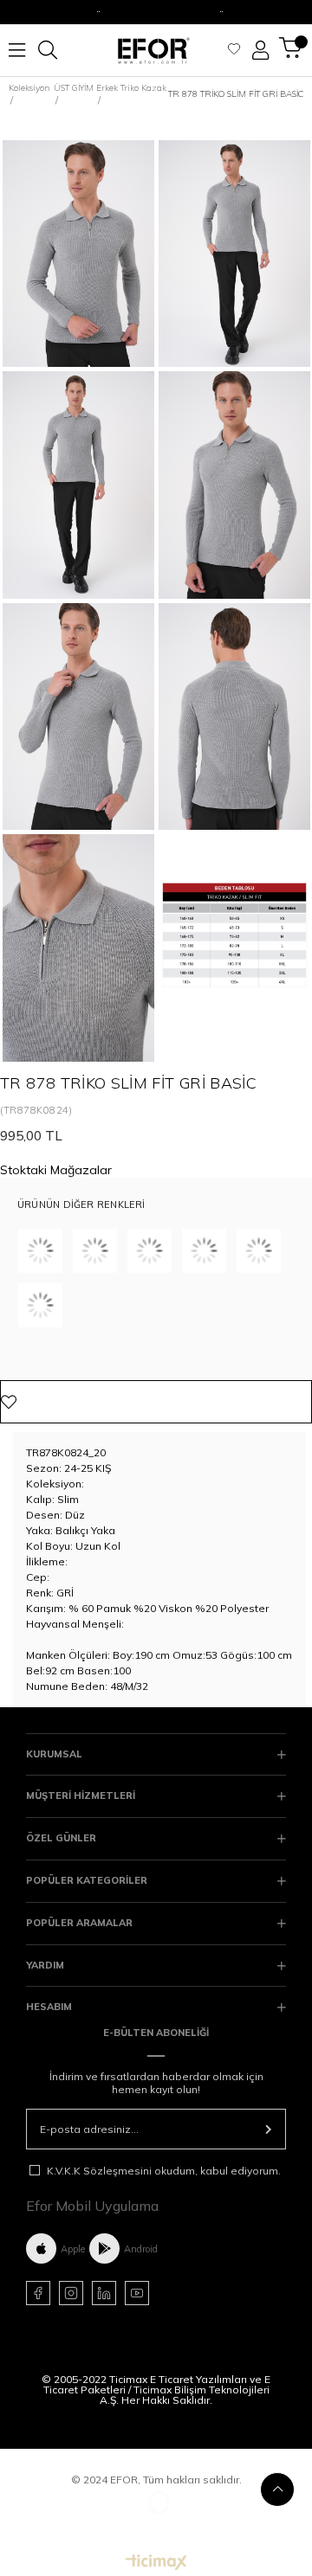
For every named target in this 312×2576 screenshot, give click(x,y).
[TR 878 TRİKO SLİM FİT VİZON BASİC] (259, 1251)
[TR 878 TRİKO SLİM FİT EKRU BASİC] (40, 1251)
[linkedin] (104, 2293)
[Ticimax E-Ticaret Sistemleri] (156, 2563)
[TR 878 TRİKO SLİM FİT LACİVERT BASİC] (204, 1251)
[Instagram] (71, 2293)
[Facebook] (38, 2293)
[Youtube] (137, 2293)
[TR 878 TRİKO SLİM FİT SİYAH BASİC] (149, 1251)
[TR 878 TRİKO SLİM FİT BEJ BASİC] (95, 1251)
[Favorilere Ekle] (156, 1402)
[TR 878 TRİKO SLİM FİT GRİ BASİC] (40, 1305)
